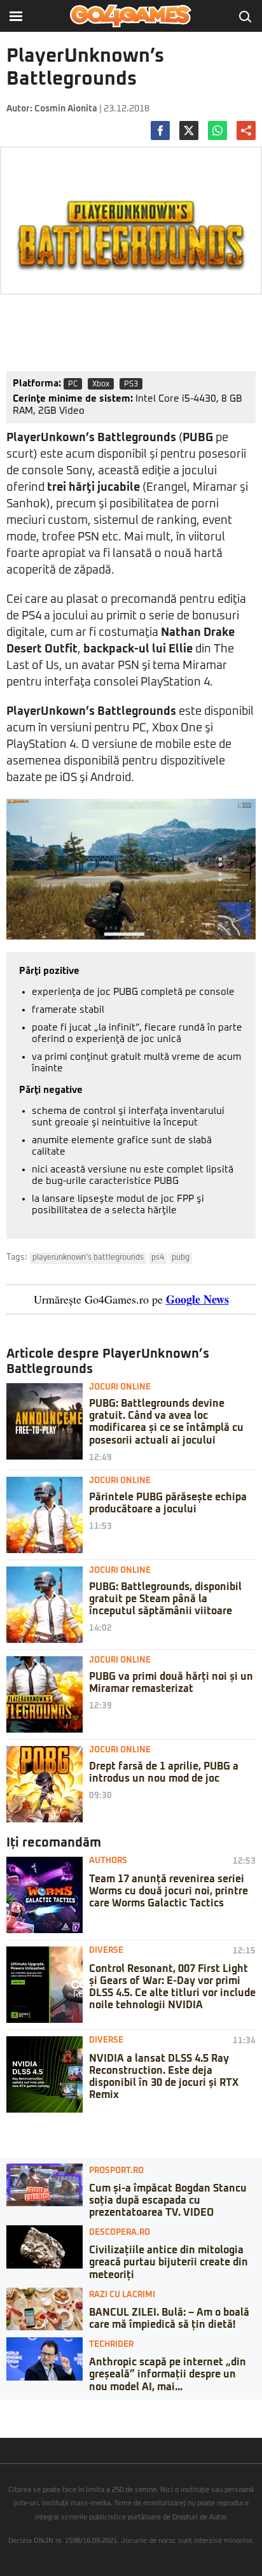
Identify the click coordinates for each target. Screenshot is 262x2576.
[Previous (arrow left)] (4, 2422)
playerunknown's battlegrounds (88, 1258)
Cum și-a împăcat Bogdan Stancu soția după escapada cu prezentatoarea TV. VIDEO (168, 2200)
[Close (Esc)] (4, 2409)
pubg (181, 1258)
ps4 (158, 1258)
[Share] (14, 2409)
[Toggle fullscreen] (24, 2409)
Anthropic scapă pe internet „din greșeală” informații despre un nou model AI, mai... (168, 2374)
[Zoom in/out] (34, 2409)
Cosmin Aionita (66, 109)
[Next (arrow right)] (14, 2422)
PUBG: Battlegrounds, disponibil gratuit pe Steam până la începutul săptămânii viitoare (165, 1599)
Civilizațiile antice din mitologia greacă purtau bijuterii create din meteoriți (169, 2262)
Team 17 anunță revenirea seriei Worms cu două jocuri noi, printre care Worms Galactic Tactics (169, 1891)
